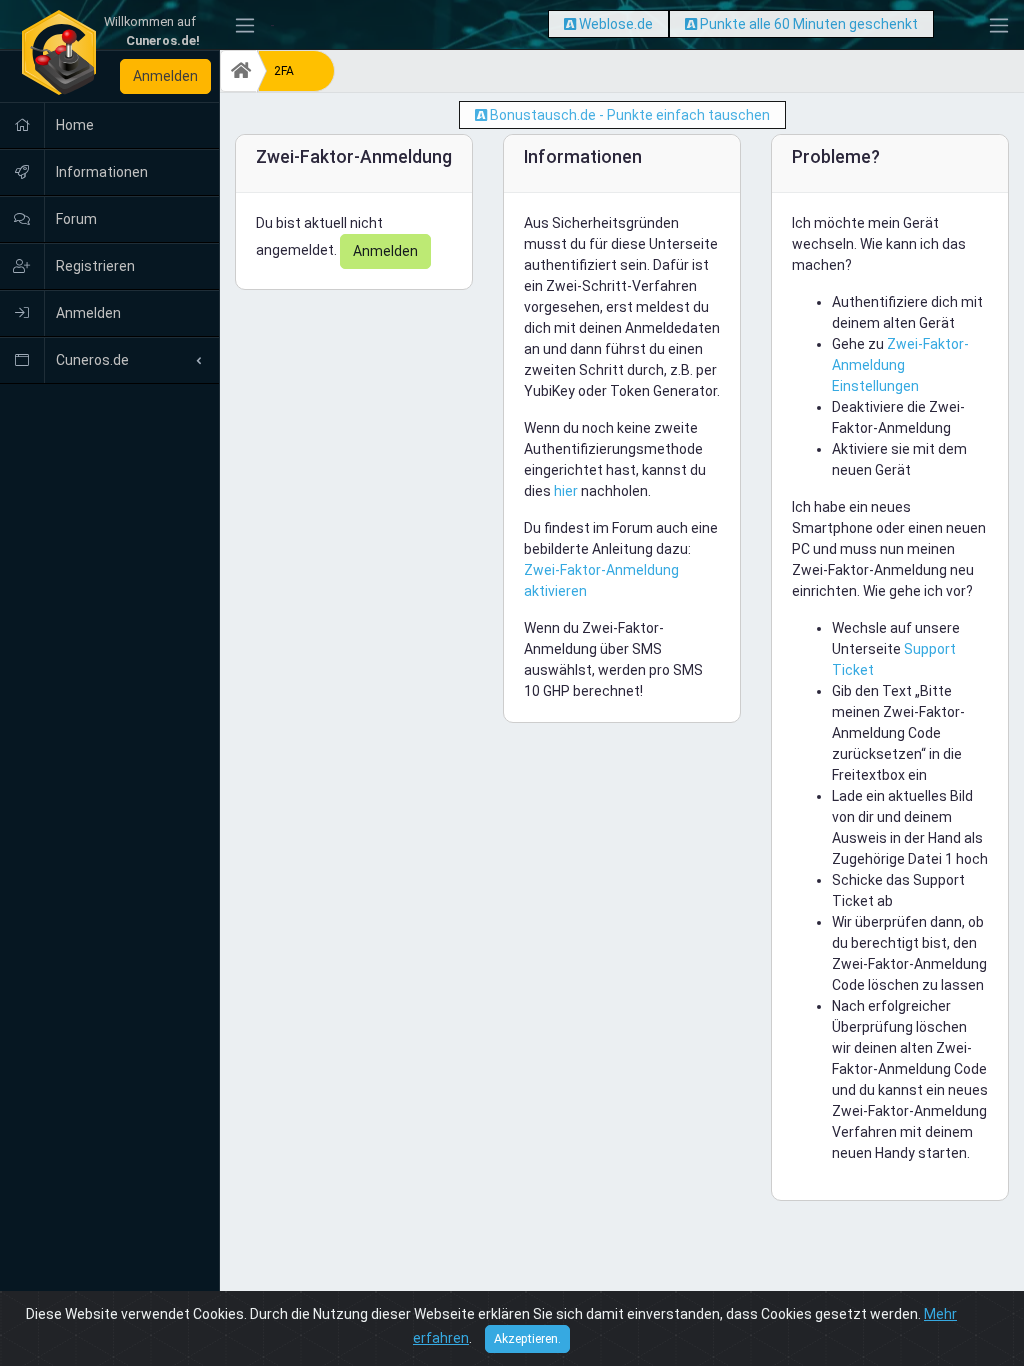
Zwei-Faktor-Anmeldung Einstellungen (900, 365)
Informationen (100, 172)
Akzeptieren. (527, 1339)
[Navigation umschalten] (245, 25)
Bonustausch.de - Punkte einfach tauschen (630, 115)
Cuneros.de (91, 360)
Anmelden (165, 76)
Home (73, 125)
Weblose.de (616, 24)
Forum (75, 219)
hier (566, 491)
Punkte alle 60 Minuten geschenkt (809, 24)
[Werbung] (570, 24)
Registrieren (94, 266)
